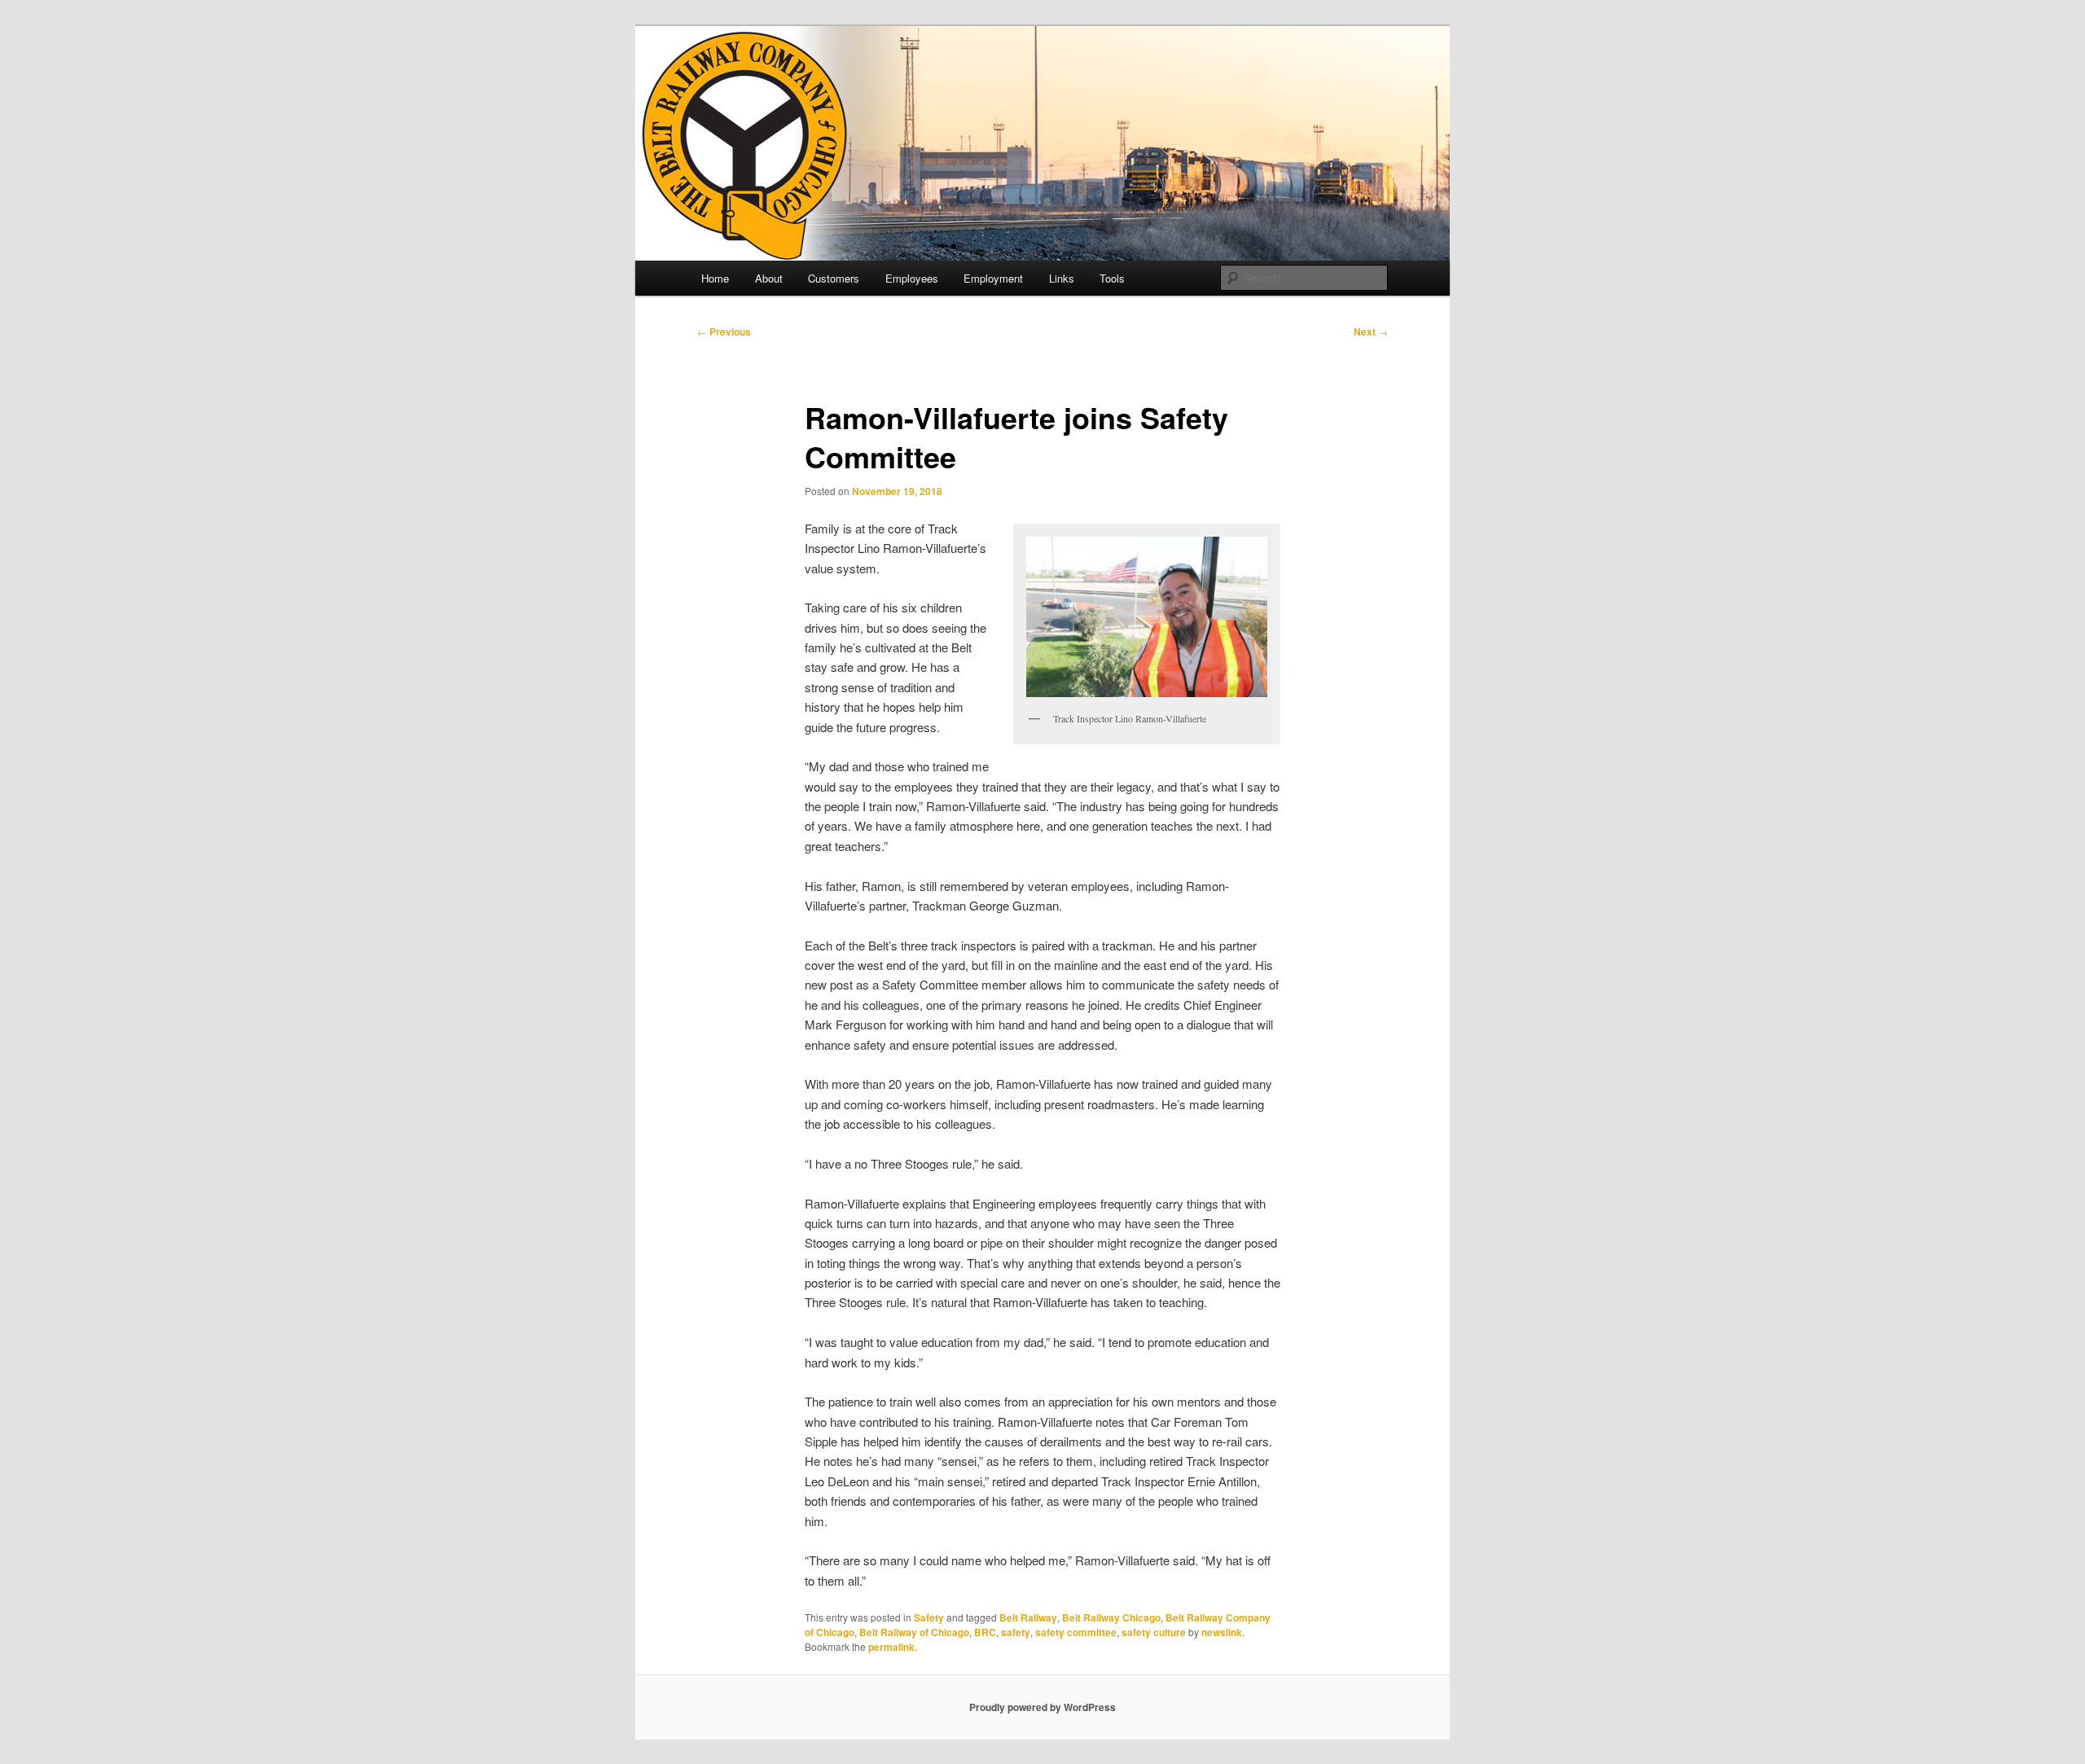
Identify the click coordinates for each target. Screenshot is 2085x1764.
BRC (985, 1632)
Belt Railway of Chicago (914, 1632)
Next (1371, 331)
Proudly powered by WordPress (1042, 1707)
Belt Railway (1028, 1617)
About (769, 278)
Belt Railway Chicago (1111, 1617)
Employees (912, 278)
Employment (993, 278)
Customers (834, 278)
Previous (724, 331)
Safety (929, 1617)
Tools (1112, 278)
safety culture (1154, 1632)
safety (1016, 1632)
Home (715, 278)
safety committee (1076, 1632)
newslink (1222, 1632)
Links (1062, 278)
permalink (891, 1647)
